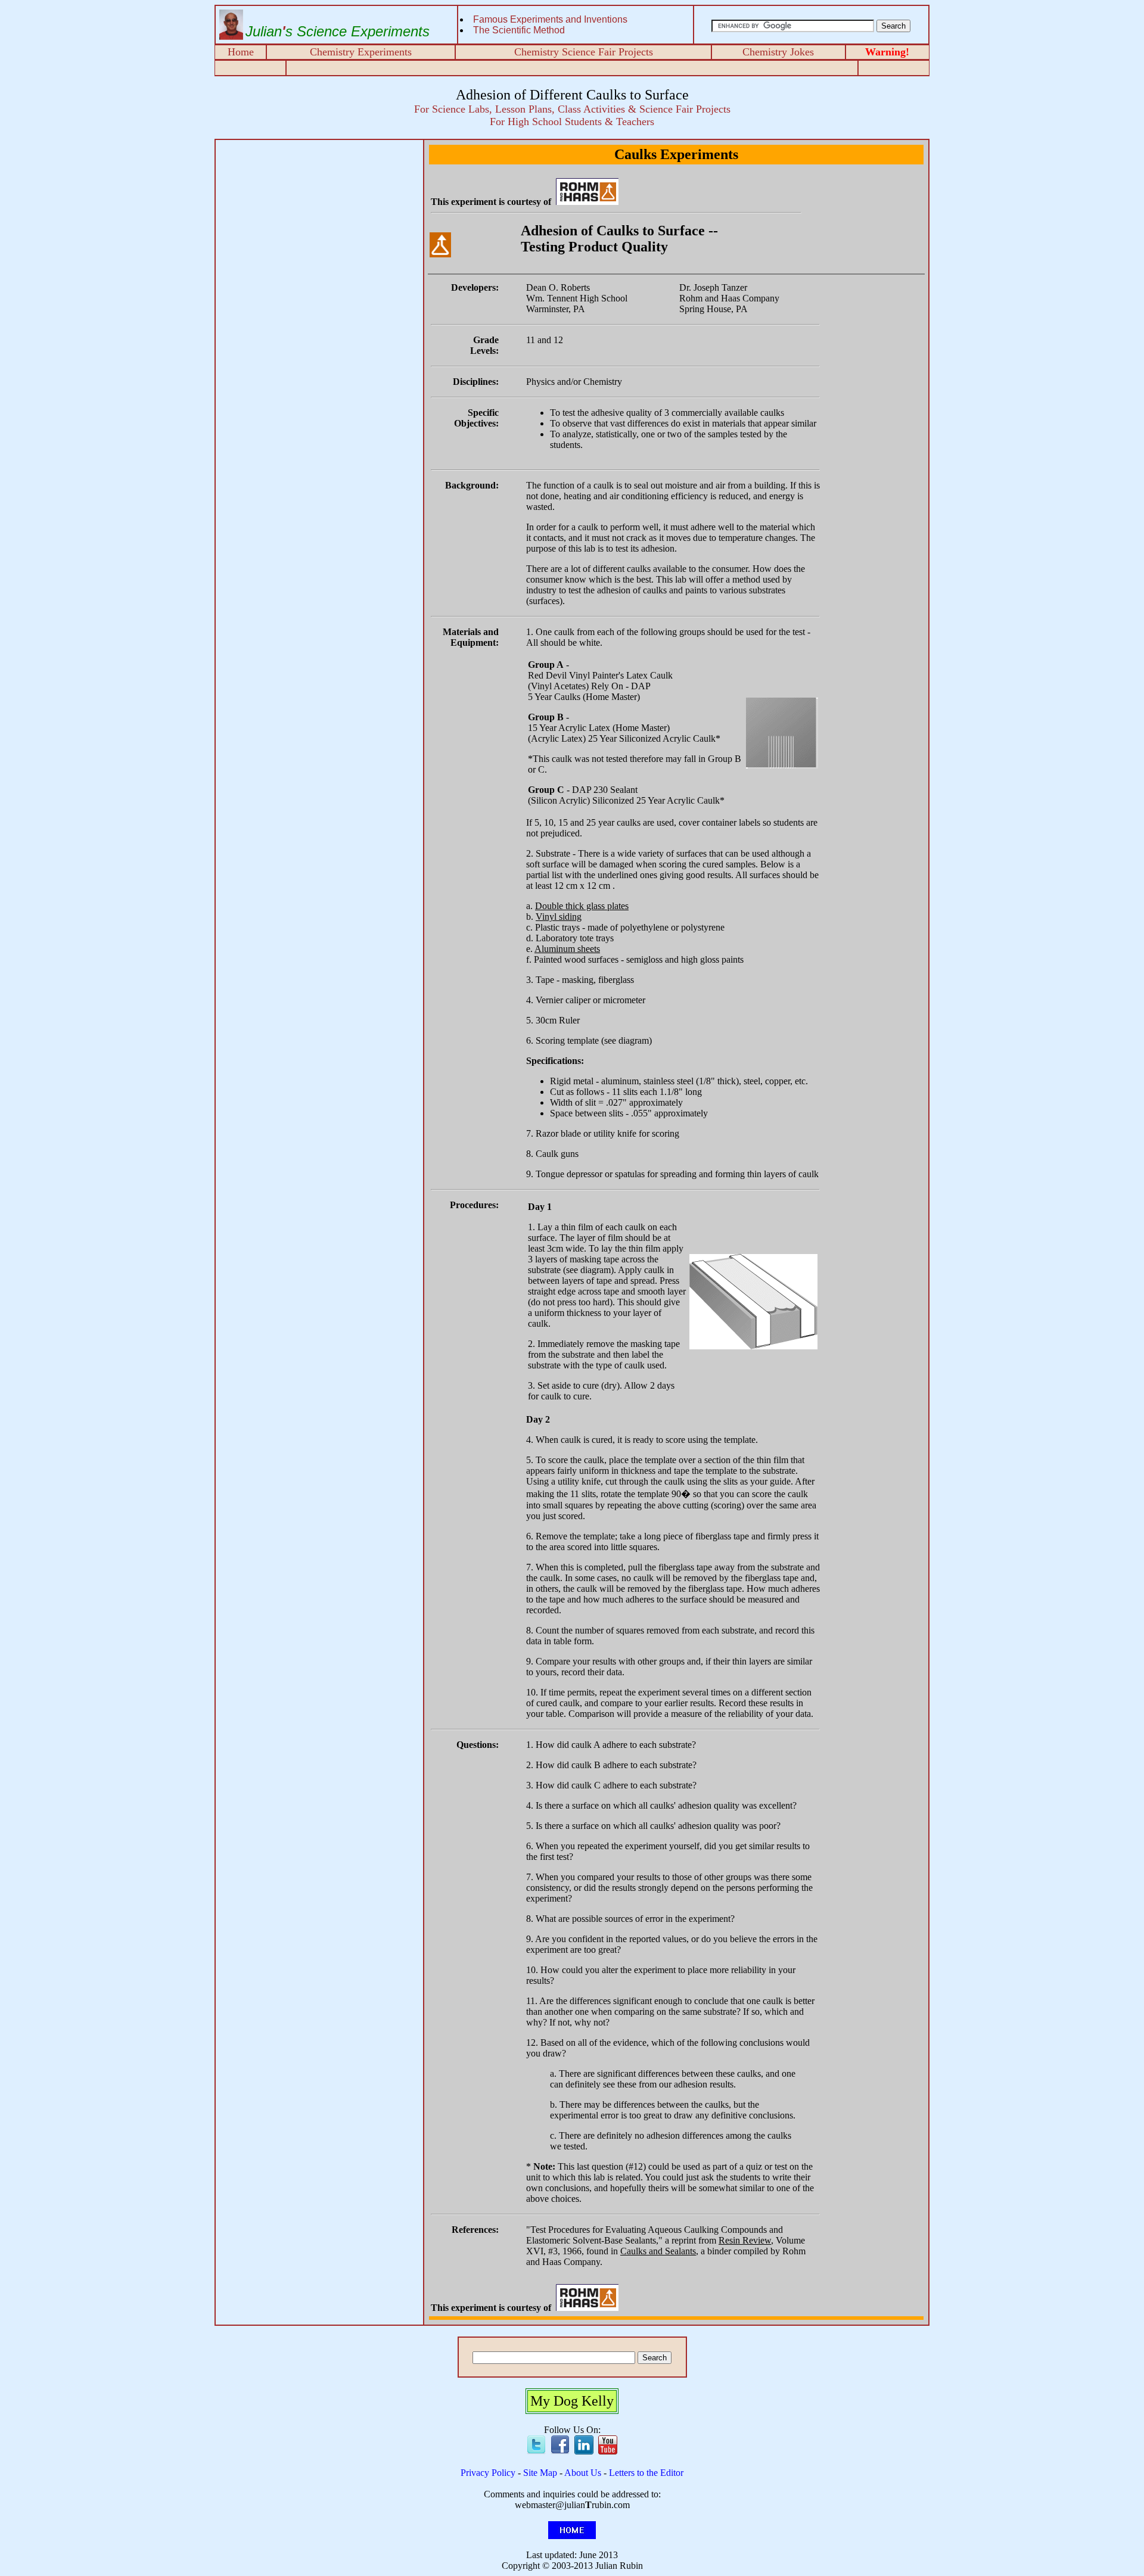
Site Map (540, 2473)
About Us (583, 2473)
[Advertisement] (319, 227)
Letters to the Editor (646, 2473)
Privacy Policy (488, 2473)
